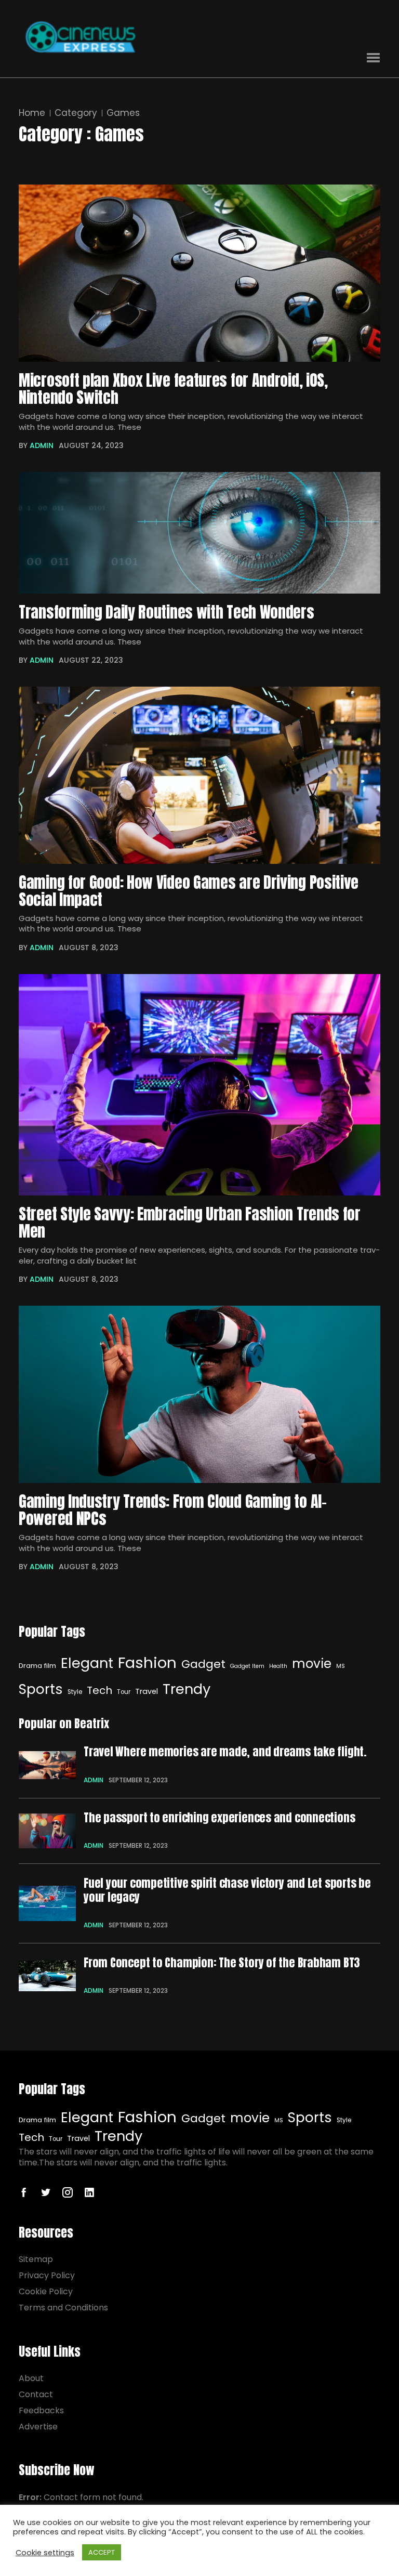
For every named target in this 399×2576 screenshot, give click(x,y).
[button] (373, 58)
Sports (41, 1689)
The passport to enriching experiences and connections (219, 1818)
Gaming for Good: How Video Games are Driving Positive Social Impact (189, 891)
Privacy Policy (47, 2275)
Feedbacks (41, 2410)
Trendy (187, 1689)
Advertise (38, 2427)
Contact (36, 2394)
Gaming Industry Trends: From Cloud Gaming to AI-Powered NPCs (173, 1510)
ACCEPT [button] (102, 2552)
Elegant (87, 1663)
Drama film (37, 1666)
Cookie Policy (46, 2291)
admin (42, 445)
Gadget (203, 1664)
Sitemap (36, 2259)
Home (32, 113)
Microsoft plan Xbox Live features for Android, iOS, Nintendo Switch (173, 389)
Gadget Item (247, 1666)
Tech (99, 1690)
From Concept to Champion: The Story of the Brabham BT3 (222, 1963)
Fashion (147, 1662)
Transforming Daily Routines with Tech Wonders (167, 613)
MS (341, 1666)
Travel (147, 1691)
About (31, 2378)
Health (278, 1666)
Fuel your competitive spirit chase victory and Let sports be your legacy (227, 1890)
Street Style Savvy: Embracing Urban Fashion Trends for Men (190, 1223)
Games (123, 113)
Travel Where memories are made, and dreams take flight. (225, 1752)
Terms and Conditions (63, 2308)
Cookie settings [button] (45, 2553)
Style (75, 1692)
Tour (124, 1692)
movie (312, 1664)
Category (76, 113)
